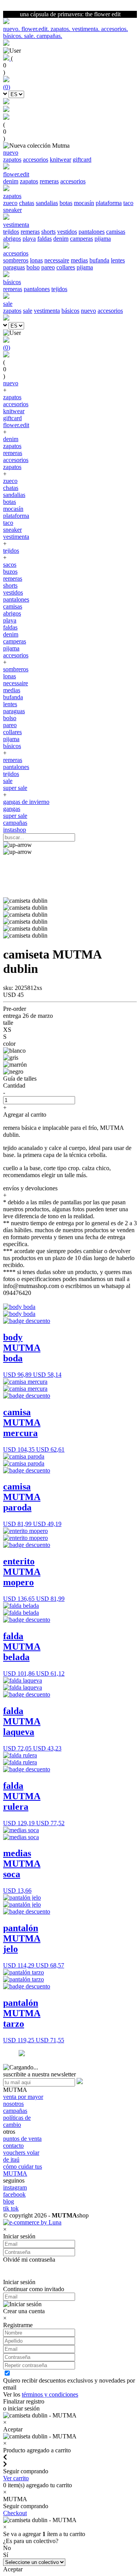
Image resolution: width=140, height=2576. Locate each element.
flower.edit (16, 425)
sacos (10, 565)
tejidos (11, 232)
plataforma (109, 203)
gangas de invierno (26, 802)
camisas (116, 232)
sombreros (16, 260)
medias (79, 260)
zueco (10, 203)
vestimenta (47, 311)
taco (128, 203)
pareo (48, 267)
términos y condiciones (50, 2394)
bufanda (99, 260)
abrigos (12, 239)
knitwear (60, 159)
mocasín (84, 203)
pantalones (92, 232)
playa (29, 239)
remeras (49, 181)
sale (28, 311)
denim (11, 181)
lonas (36, 260)
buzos (10, 572)
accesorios (36, 159)
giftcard (82, 159)
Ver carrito (16, 2478)
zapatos (12, 159)
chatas (27, 203)
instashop (15, 830)
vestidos (67, 232)
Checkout (15, 2513)
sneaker (12, 210)
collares (66, 267)
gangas (12, 809)
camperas (81, 239)
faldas (45, 239)
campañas (15, 823)
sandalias (47, 203)
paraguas (14, 267)
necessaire (57, 260)
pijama (103, 239)
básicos (70, 311)
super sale (15, 788)
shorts (48, 232)
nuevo (88, 311)
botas (66, 203)
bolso (33, 267)
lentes (118, 260)
